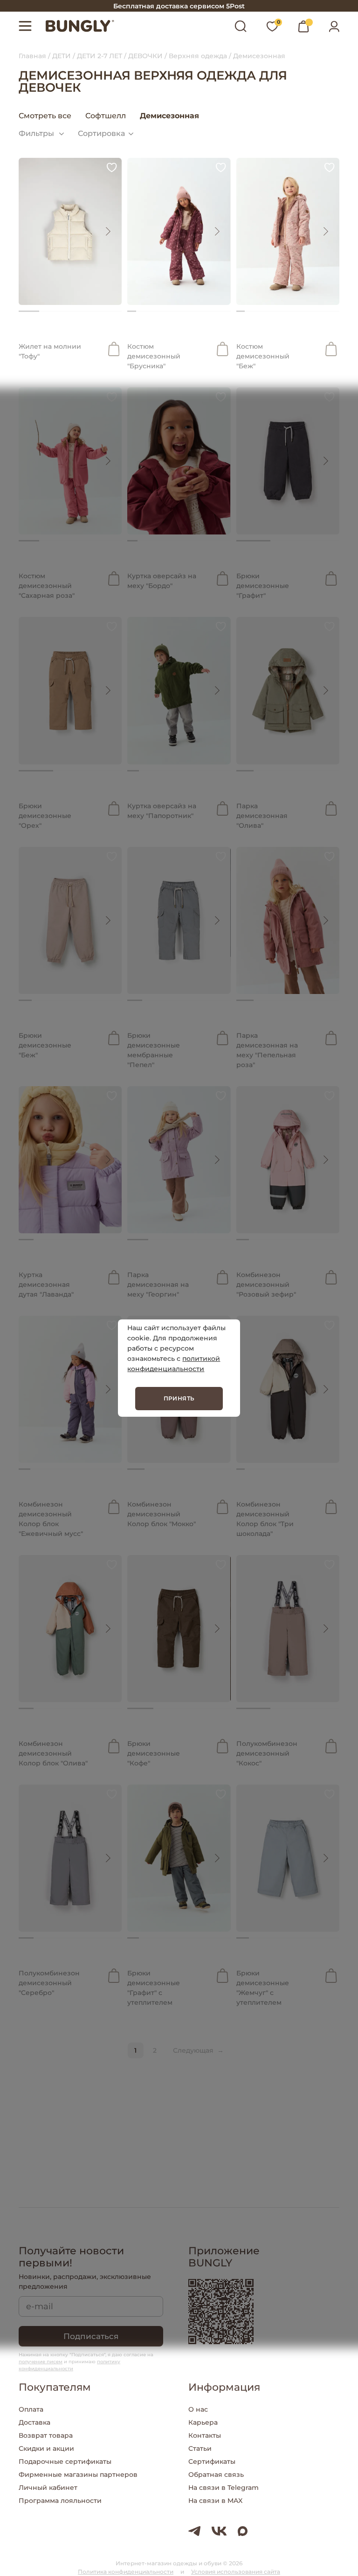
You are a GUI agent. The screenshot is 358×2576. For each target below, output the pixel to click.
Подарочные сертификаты (65, 2461)
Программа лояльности (60, 2501)
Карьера (203, 2422)
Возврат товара (46, 2435)
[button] (108, 231)
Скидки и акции (46, 2448)
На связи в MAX (215, 2501)
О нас (198, 2409)
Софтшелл (106, 116)
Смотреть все (45, 116)
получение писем (41, 2362)
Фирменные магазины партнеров (78, 2475)
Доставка (34, 2422)
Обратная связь (216, 2475)
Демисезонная (169, 116)
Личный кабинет (48, 2488)
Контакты (205, 2435)
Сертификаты (212, 2461)
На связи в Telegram (224, 2488)
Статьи (200, 2448)
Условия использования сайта (236, 2572)
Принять (179, 1398)
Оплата (31, 2409)
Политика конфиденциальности (126, 2572)
